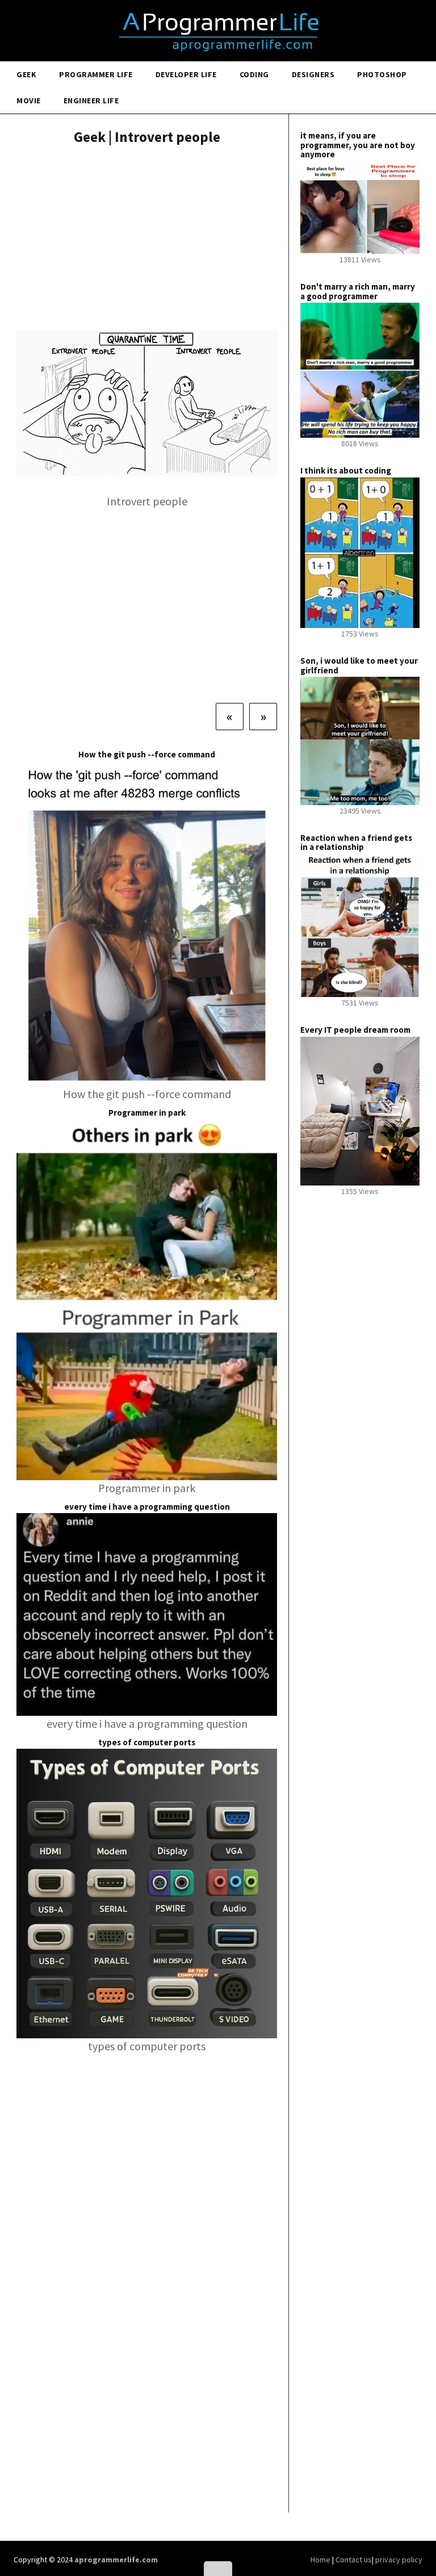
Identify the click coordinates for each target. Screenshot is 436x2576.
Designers (313, 74)
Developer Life (186, 74)
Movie (29, 100)
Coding (254, 74)
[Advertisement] (147, 239)
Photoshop (382, 74)
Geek (26, 74)
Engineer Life (91, 100)
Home (321, 2560)
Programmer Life (96, 74)
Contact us (354, 2560)
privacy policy (399, 2560)
